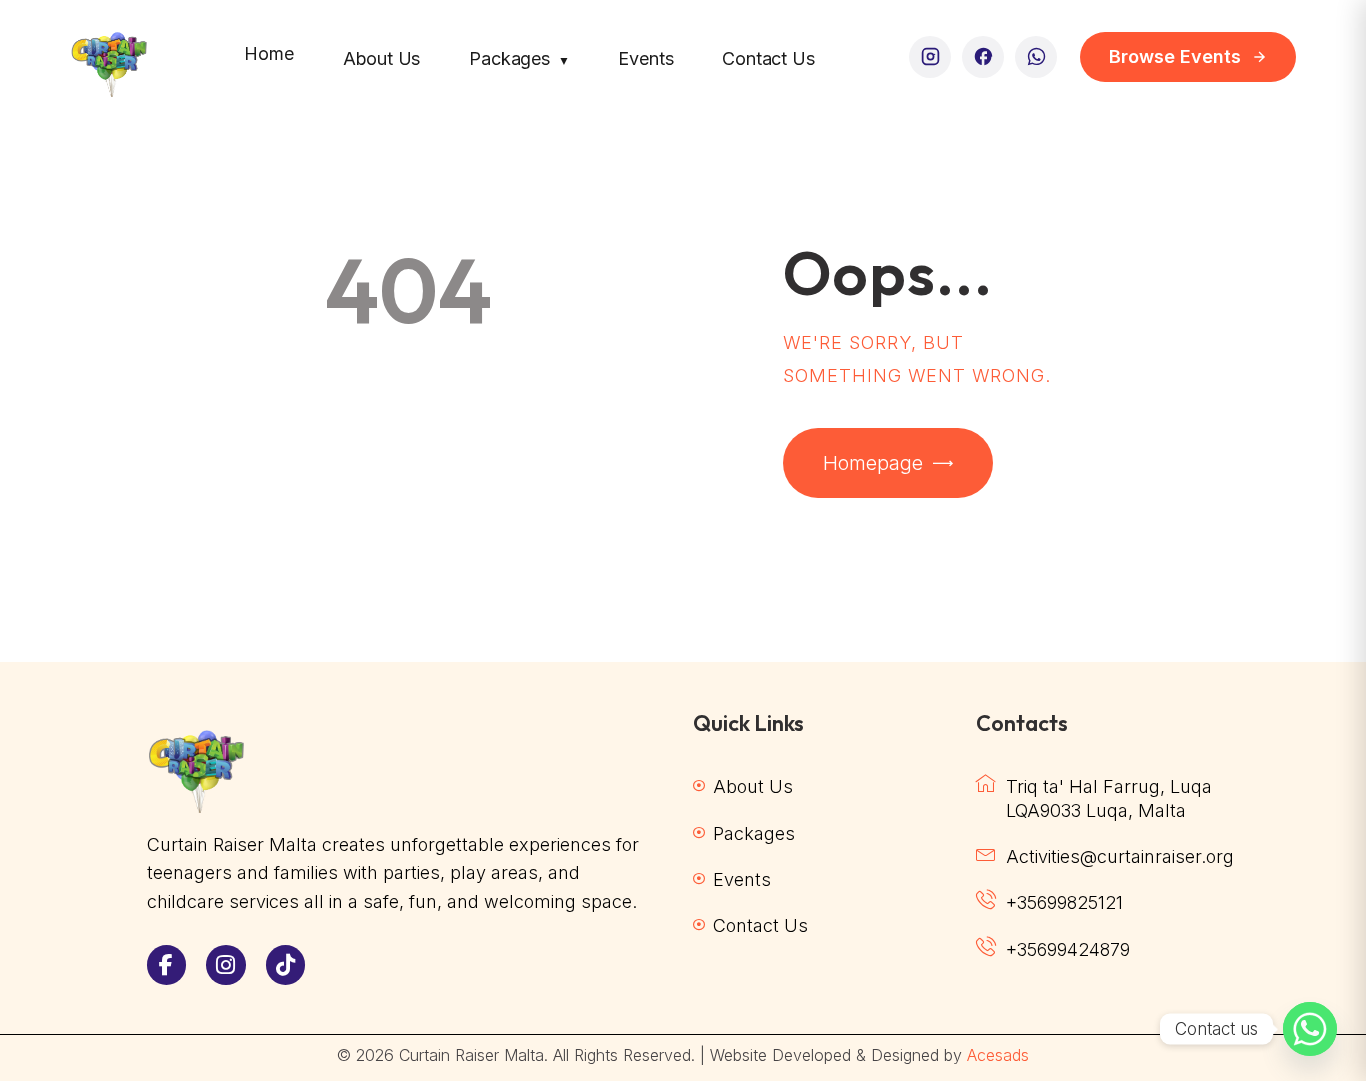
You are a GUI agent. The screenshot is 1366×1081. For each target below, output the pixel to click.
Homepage (873, 463)
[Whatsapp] (1310, 1029)
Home (268, 53)
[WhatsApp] (1036, 57)
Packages (519, 58)
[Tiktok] (286, 965)
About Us (382, 58)
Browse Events (1175, 56)
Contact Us (768, 58)
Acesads (998, 1055)
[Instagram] (930, 57)
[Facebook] (983, 57)
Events (645, 58)
